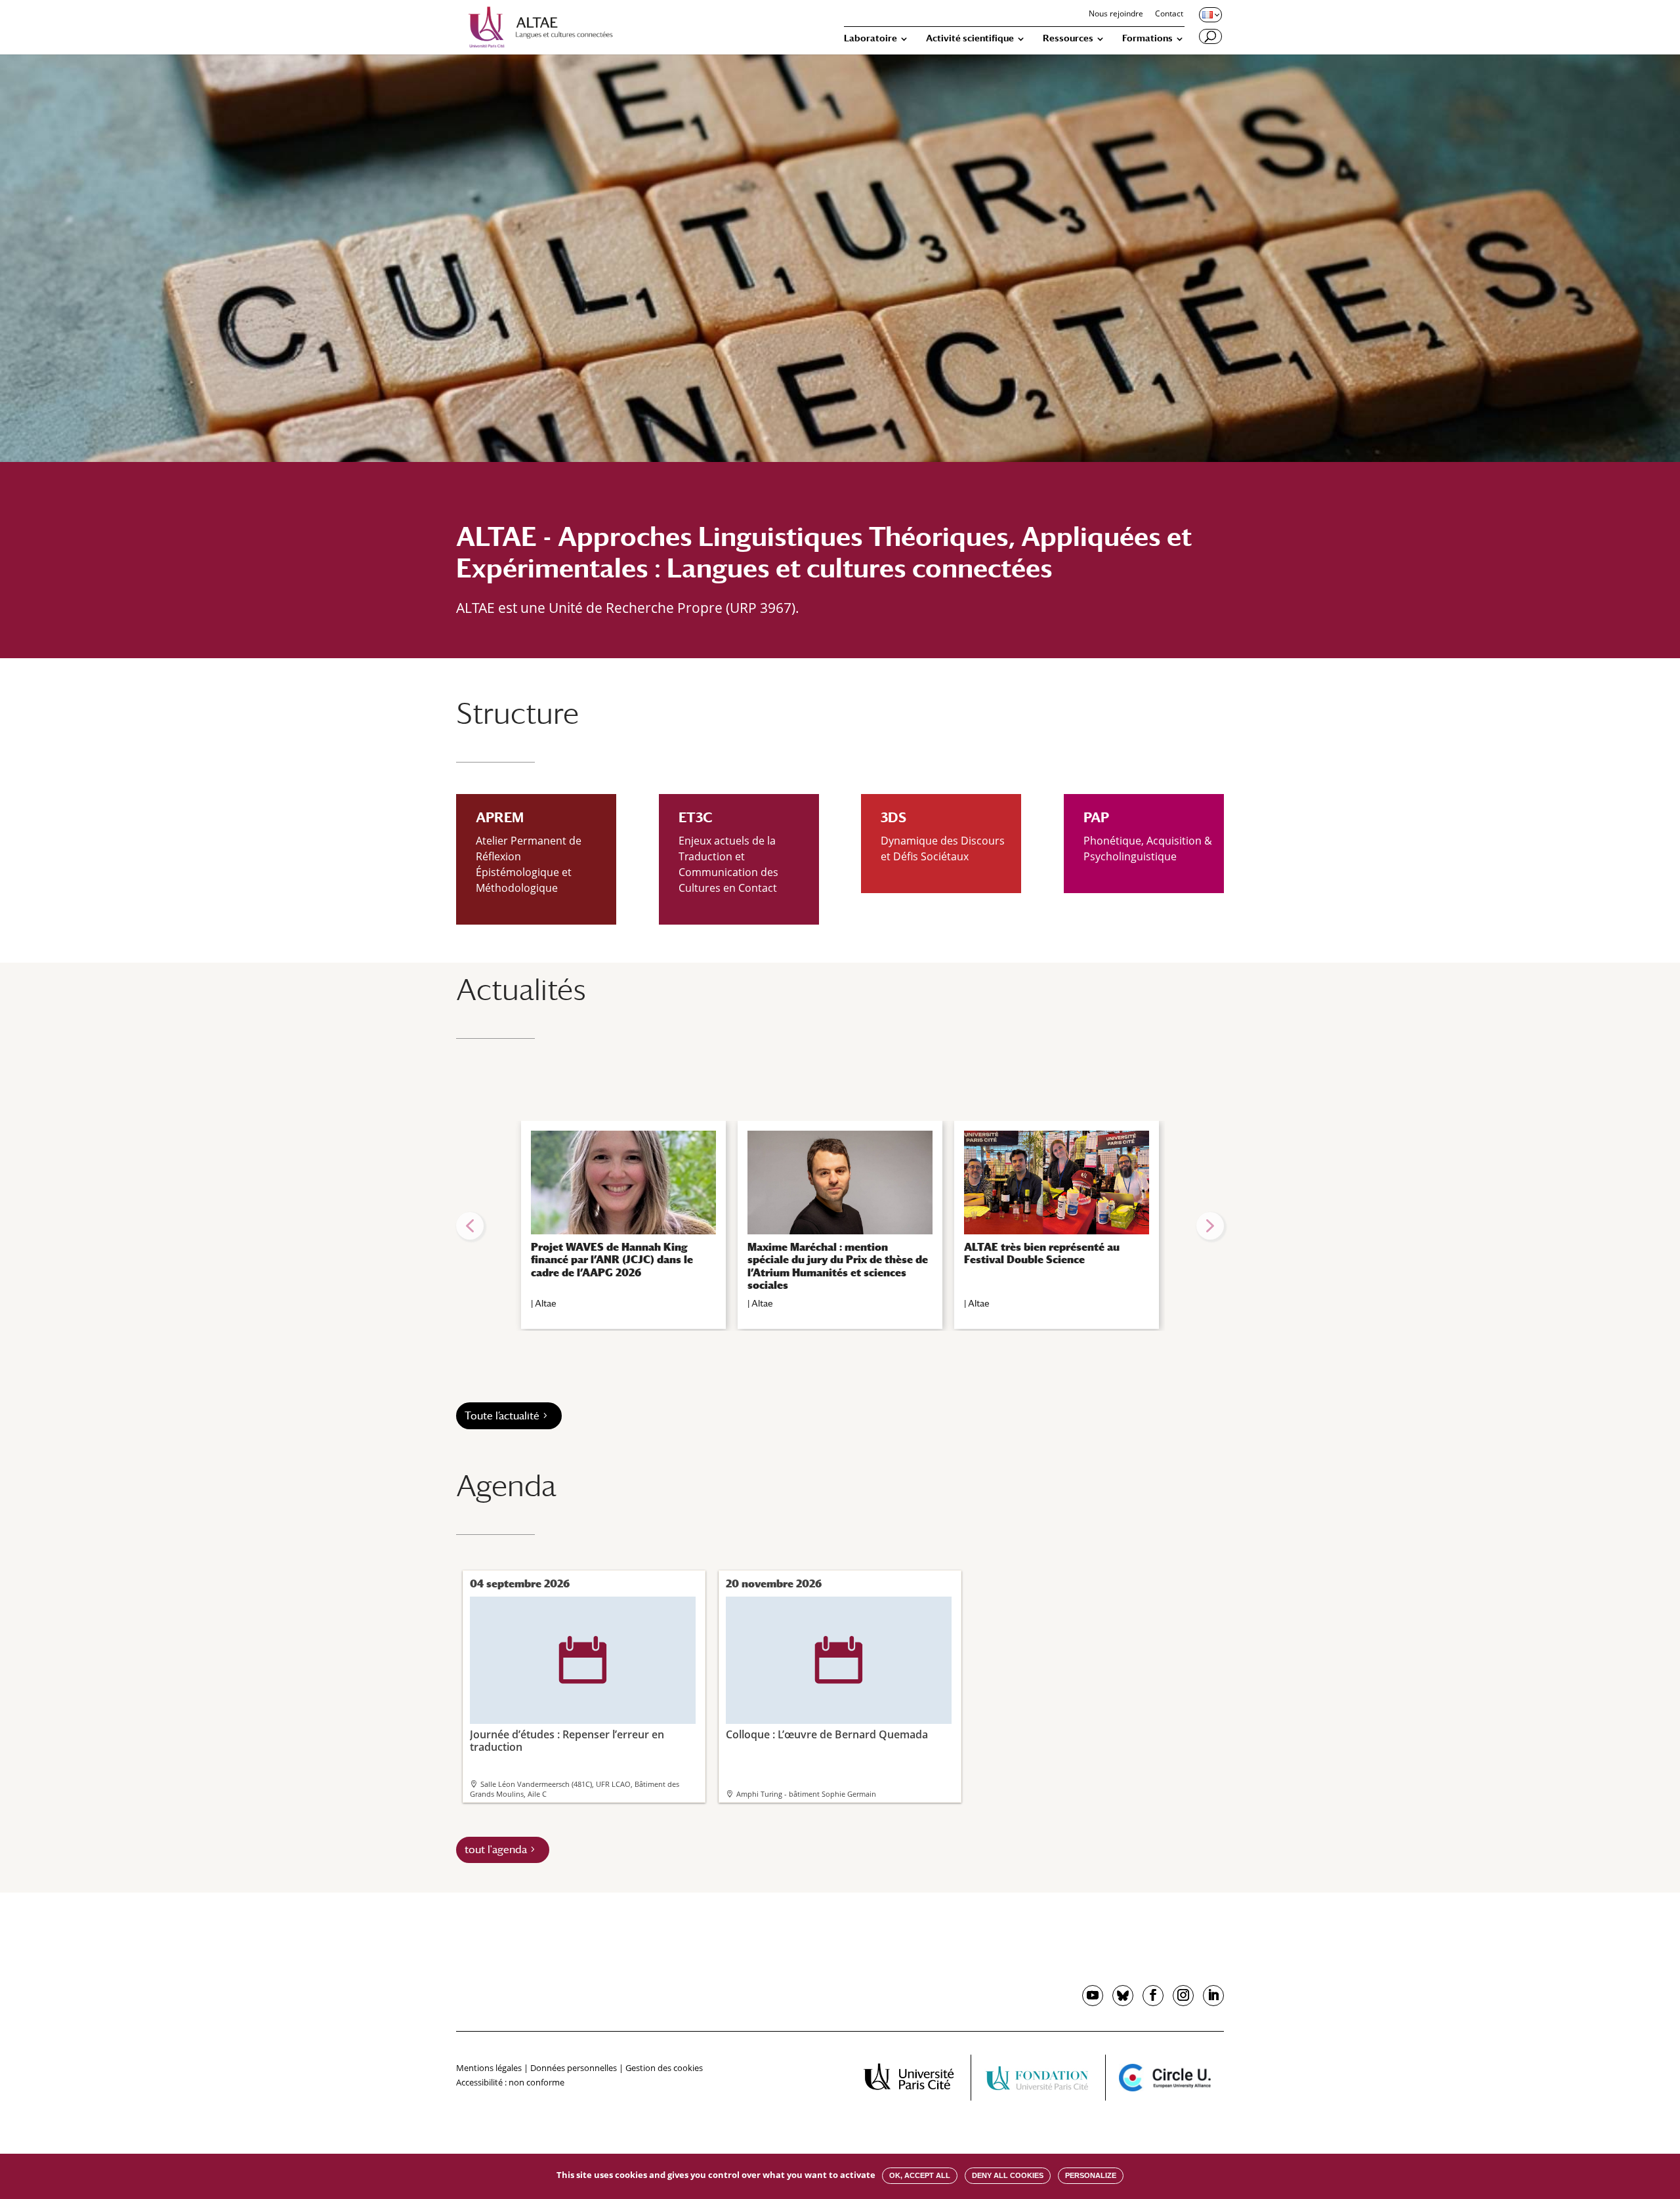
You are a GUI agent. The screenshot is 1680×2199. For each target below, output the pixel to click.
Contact (1169, 14)
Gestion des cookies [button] (664, 2068)
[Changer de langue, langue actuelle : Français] (1209, 14)
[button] (470, 1226)
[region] (840, 1226)
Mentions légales (489, 2068)
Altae (546, 1303)
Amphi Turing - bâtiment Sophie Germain (806, 1794)
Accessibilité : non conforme (510, 2082)
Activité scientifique (970, 38)
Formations (1147, 38)
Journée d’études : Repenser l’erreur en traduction (567, 1695)
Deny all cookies (1008, 2175)
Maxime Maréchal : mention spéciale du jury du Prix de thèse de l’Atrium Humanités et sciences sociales (838, 1266)
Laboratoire (871, 38)
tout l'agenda (496, 1850)
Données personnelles (574, 2068)
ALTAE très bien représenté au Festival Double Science (1042, 1253)
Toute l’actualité (502, 1416)
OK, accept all (920, 2175)
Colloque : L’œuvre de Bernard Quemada (827, 1689)
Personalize (1091, 2175)
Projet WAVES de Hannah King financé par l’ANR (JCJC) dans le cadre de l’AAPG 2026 (612, 1260)
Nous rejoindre (1116, 14)
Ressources (1068, 38)
